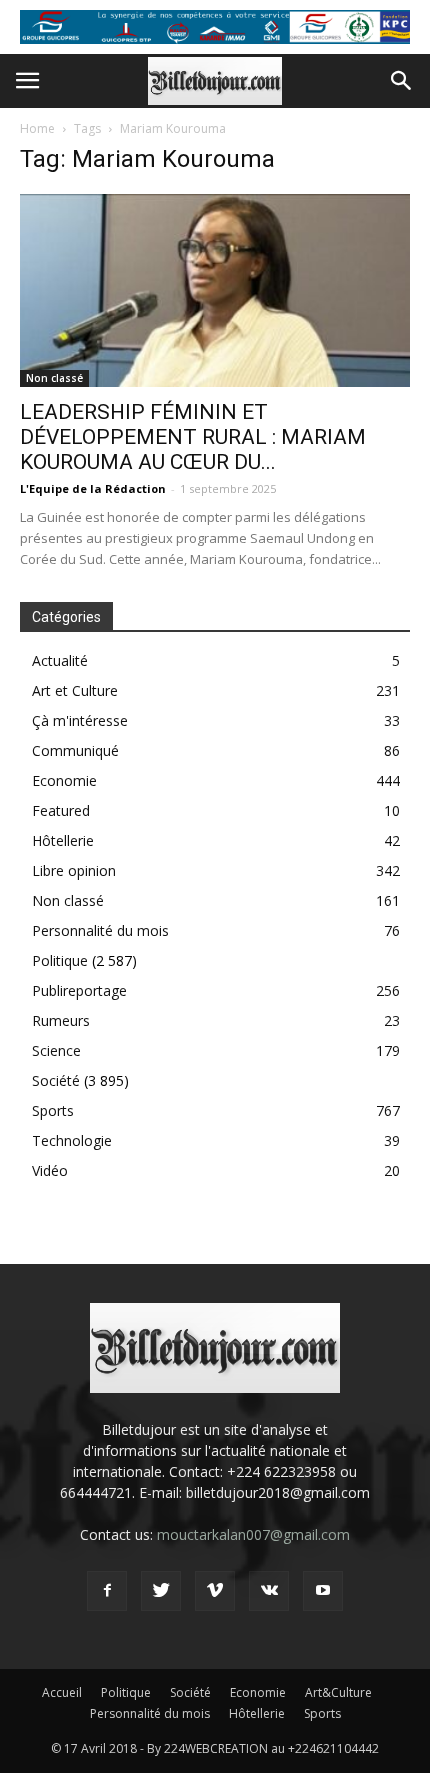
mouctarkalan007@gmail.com (253, 1534)
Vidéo (50, 1170)
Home (37, 128)
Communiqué (75, 750)
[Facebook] (107, 1591)
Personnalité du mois (100, 930)
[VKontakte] (269, 1591)
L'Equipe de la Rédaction (93, 488)
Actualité (60, 660)
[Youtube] (323, 1591)
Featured (61, 810)
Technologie (72, 1140)
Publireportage (79, 990)
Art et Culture (75, 690)
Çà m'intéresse (80, 720)
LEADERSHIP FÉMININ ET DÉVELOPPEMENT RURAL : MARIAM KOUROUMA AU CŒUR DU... (193, 437)
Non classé (54, 378)
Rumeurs (61, 1020)
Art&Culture (338, 1692)
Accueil (62, 1692)
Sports (53, 1110)
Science (56, 1050)
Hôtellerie (63, 840)
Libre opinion (74, 870)
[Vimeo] (215, 1591)
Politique (60, 960)
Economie (64, 780)
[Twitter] (161, 1591)
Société (56, 1080)
